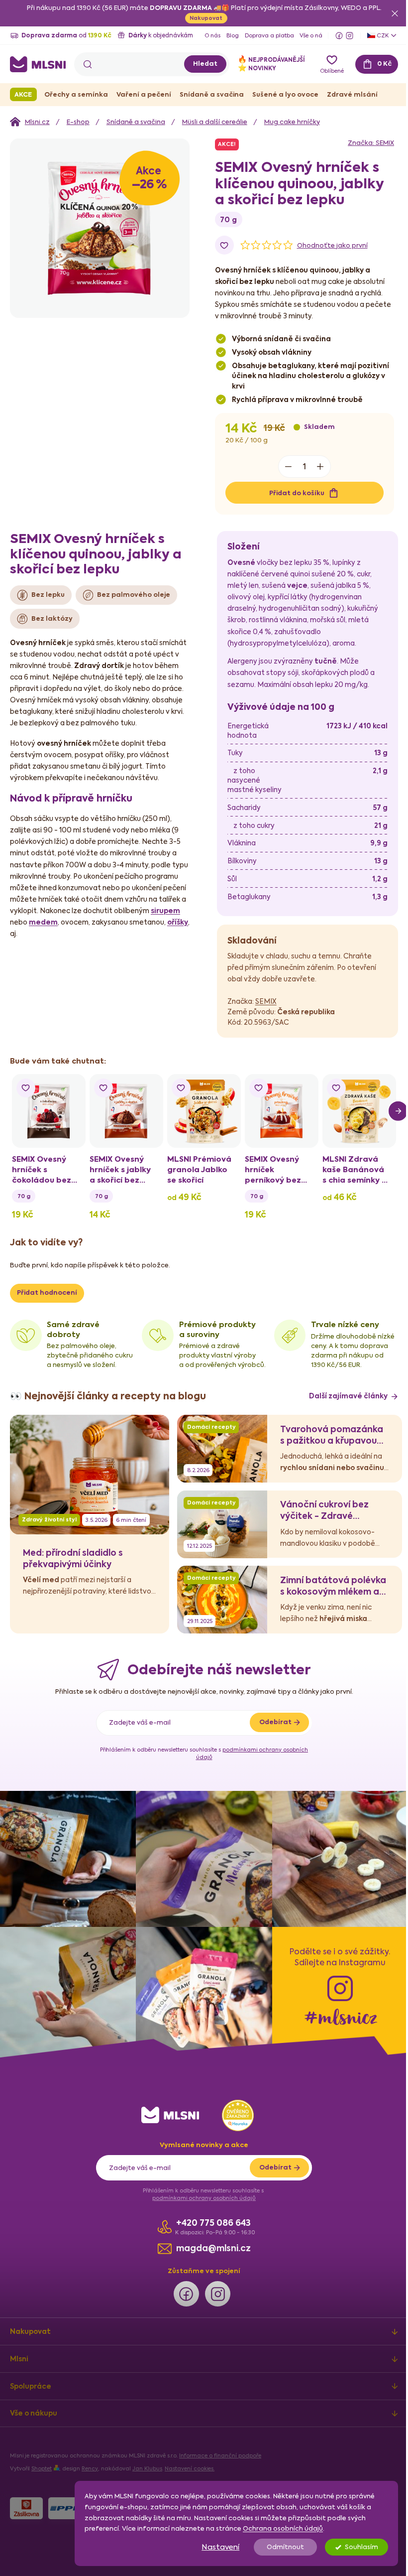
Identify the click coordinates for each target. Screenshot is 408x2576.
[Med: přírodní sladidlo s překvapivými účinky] (90, 1665)
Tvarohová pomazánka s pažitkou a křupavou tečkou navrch (332, 1627)
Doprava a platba (269, 36)
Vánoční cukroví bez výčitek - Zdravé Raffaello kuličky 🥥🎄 (327, 1702)
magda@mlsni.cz (210, 2435)
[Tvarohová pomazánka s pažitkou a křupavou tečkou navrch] (222, 1639)
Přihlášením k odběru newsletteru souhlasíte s (201, 1945)
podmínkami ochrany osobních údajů (201, 2385)
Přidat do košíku (95, 676)
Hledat (198, 64)
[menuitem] (23, 94)
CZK (375, 35)
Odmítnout (278, 2547)
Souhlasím (354, 2547)
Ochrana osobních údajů (275, 2528)
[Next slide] (391, 1295)
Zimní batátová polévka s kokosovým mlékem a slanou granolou (333, 1778)
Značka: (169, 326)
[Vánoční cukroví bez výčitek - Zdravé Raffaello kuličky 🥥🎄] (222, 1715)
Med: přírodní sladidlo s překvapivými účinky (73, 1751)
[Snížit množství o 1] (87, 650)
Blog (233, 36)
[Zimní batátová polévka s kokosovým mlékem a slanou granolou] (222, 1790)
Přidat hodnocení (47, 1475)
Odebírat (271, 1914)
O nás (212, 36)
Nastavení (213, 2547)
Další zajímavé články (341, 1588)
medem (111, 1106)
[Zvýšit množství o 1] (118, 650)
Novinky (250, 68)
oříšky (96, 1117)
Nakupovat (203, 18)
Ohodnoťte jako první (130, 429)
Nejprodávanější (264, 60)
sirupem (61, 1106)
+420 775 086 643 (210, 2410)
